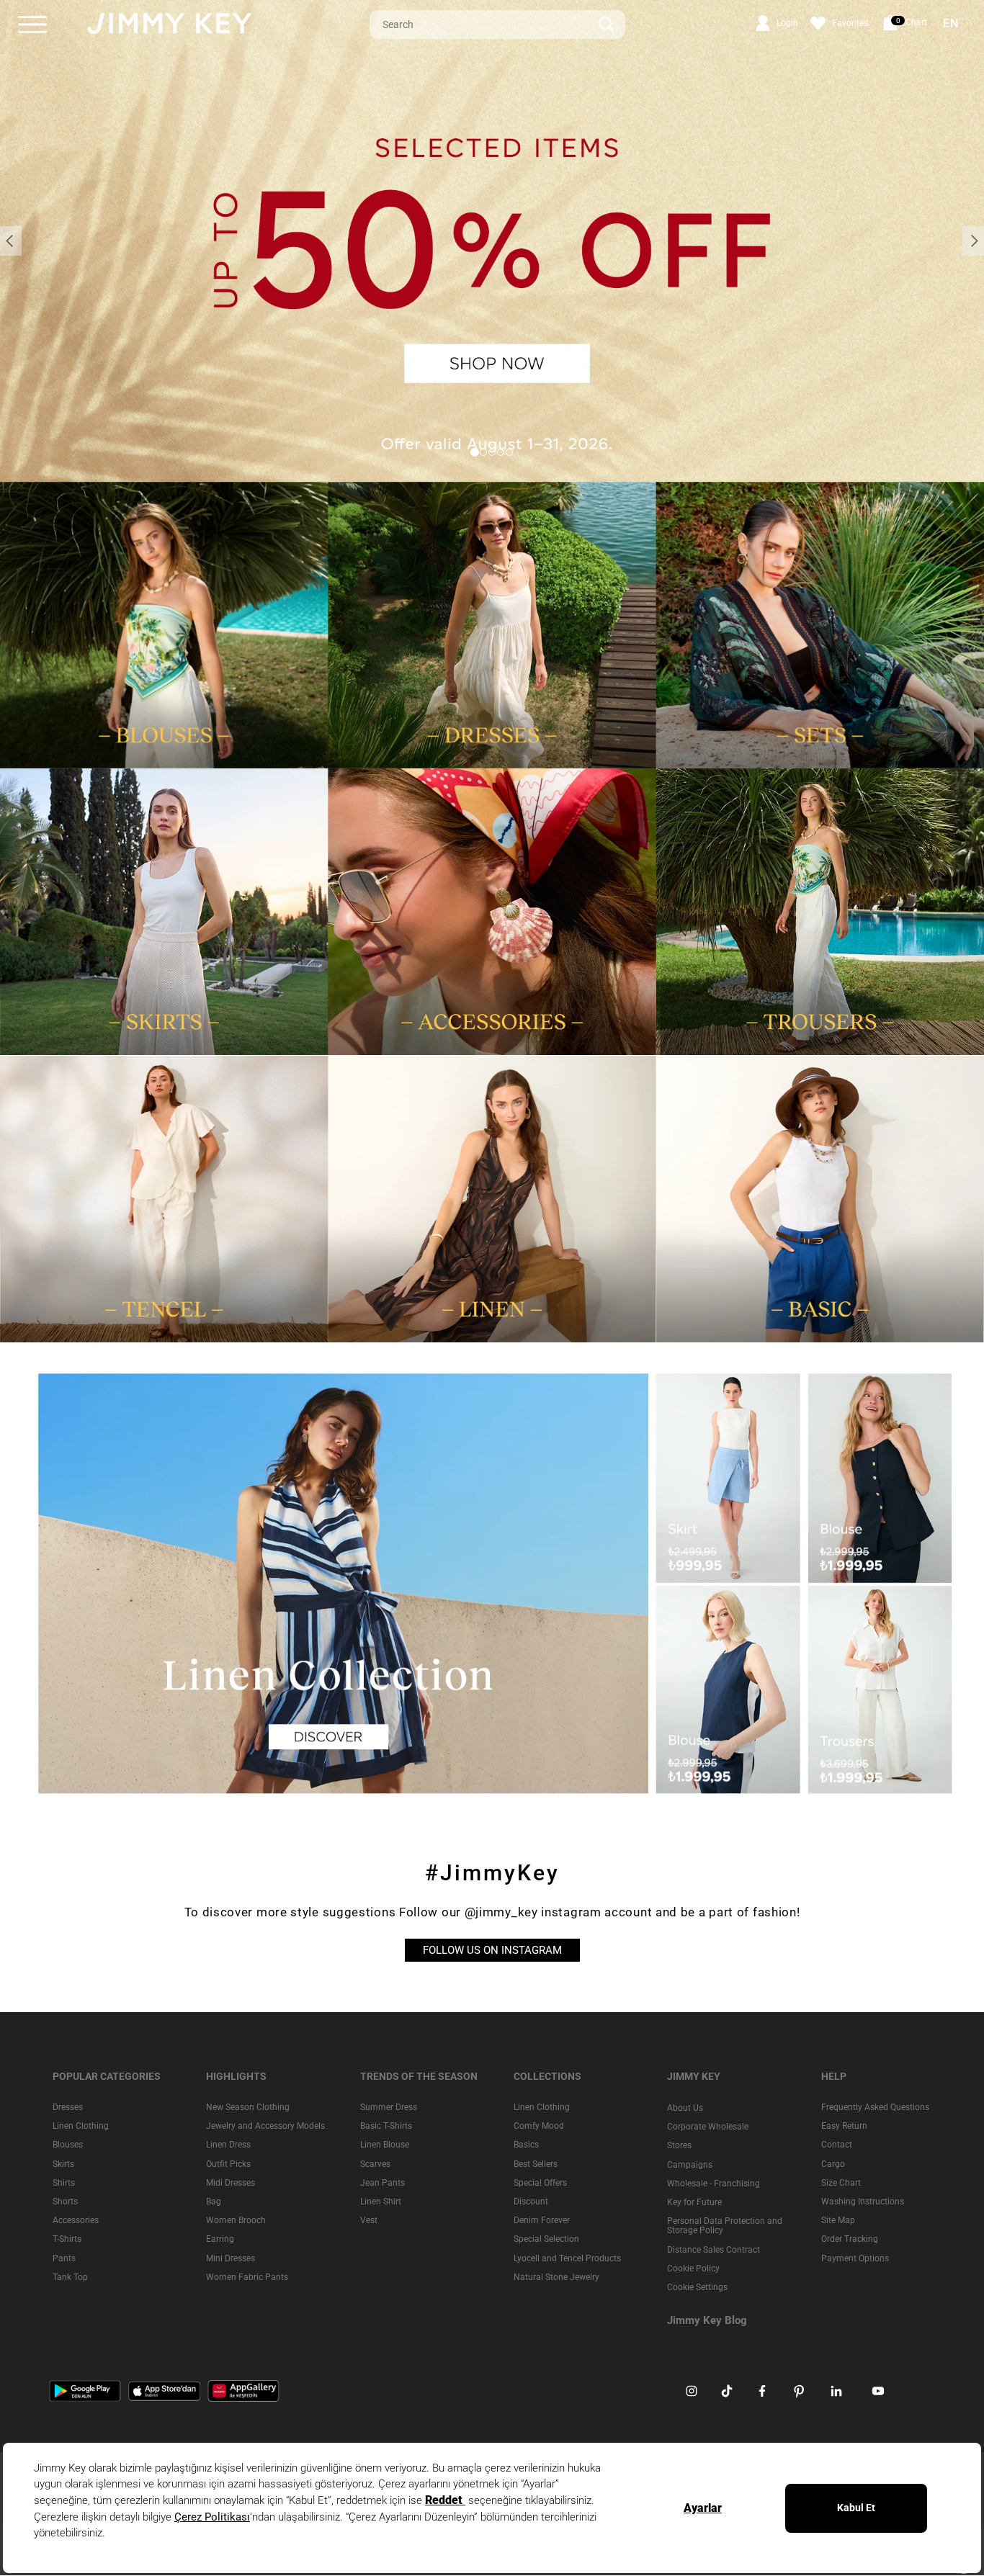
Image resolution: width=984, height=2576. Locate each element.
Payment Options (855, 2258)
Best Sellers (536, 2164)
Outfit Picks (228, 2164)
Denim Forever (542, 2220)
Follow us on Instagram (492, 1950)
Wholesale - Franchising (714, 2184)
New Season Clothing (248, 2107)
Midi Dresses (231, 2183)
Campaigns (690, 2165)
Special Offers (540, 2183)
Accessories (76, 2220)
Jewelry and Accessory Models (265, 2126)
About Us (685, 2108)
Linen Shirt (381, 2202)
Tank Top (70, 2277)
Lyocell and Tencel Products (567, 2258)
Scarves (375, 2164)
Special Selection (546, 2239)
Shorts (65, 2202)
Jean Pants (383, 2183)
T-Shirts (67, 2239)
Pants (64, 2258)
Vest (369, 2220)
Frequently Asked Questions (875, 2107)
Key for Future (694, 2202)
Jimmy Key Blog (707, 2320)
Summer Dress (389, 2107)
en (951, 24)
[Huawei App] (243, 2390)
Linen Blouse (385, 2145)
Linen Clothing (81, 2126)
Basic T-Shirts (386, 2126)
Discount (531, 2202)
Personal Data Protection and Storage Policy (725, 2226)
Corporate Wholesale (708, 2127)
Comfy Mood (539, 2126)
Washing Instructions (863, 2202)
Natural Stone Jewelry (556, 2277)
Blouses (68, 2145)
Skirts (63, 2164)
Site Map (838, 2220)
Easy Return (844, 2126)
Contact (837, 2145)
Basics (526, 2145)
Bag (214, 2202)
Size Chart (841, 2183)
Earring (220, 2239)
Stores (679, 2146)
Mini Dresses (231, 2258)
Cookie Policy (693, 2268)
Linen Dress (228, 2145)
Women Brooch (236, 2220)
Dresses (68, 2107)
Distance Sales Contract (714, 2250)
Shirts (64, 2183)
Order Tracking (850, 2239)
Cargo (833, 2164)
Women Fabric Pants (247, 2277)
